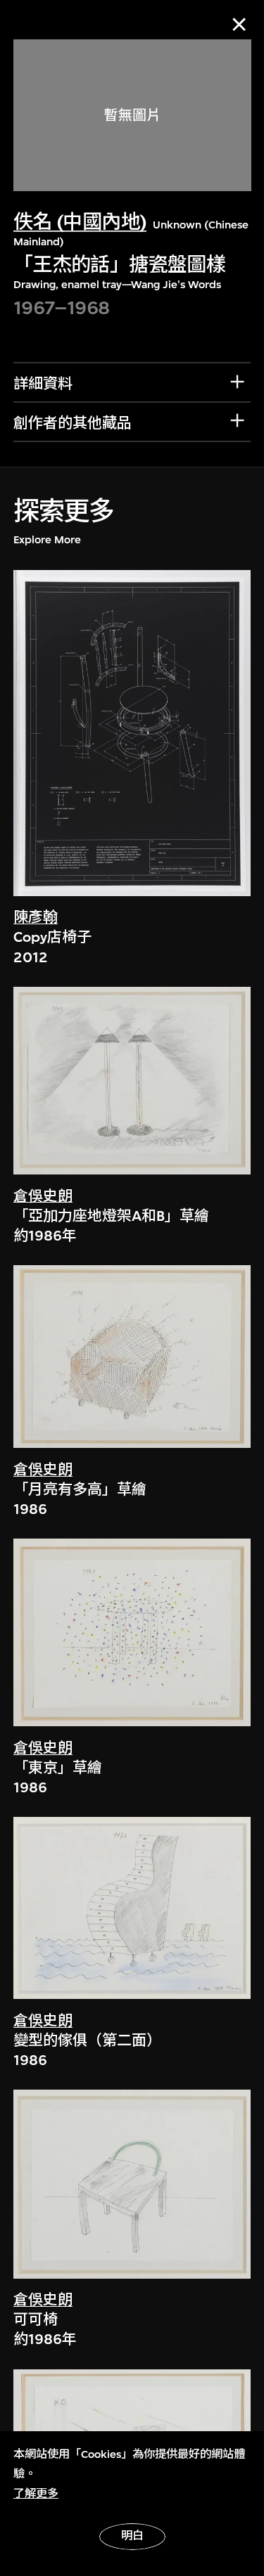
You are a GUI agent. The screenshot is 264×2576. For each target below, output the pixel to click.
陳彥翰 (36, 918)
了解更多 (36, 2494)
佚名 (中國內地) (80, 222)
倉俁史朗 (43, 1197)
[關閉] (239, 24)
